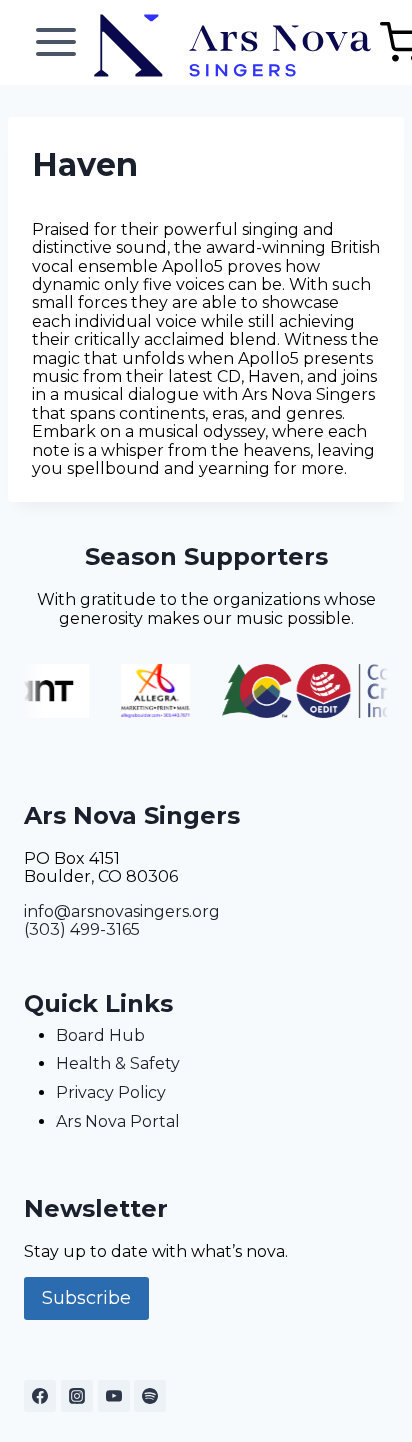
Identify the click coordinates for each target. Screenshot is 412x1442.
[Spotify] (150, 1396)
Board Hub (100, 1035)
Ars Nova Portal (118, 1121)
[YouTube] (114, 1396)
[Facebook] (40, 1396)
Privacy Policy (111, 1092)
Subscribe (86, 1298)
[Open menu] (56, 42)
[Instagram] (77, 1396)
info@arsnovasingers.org (122, 911)
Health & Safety (118, 1063)
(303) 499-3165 (82, 929)
